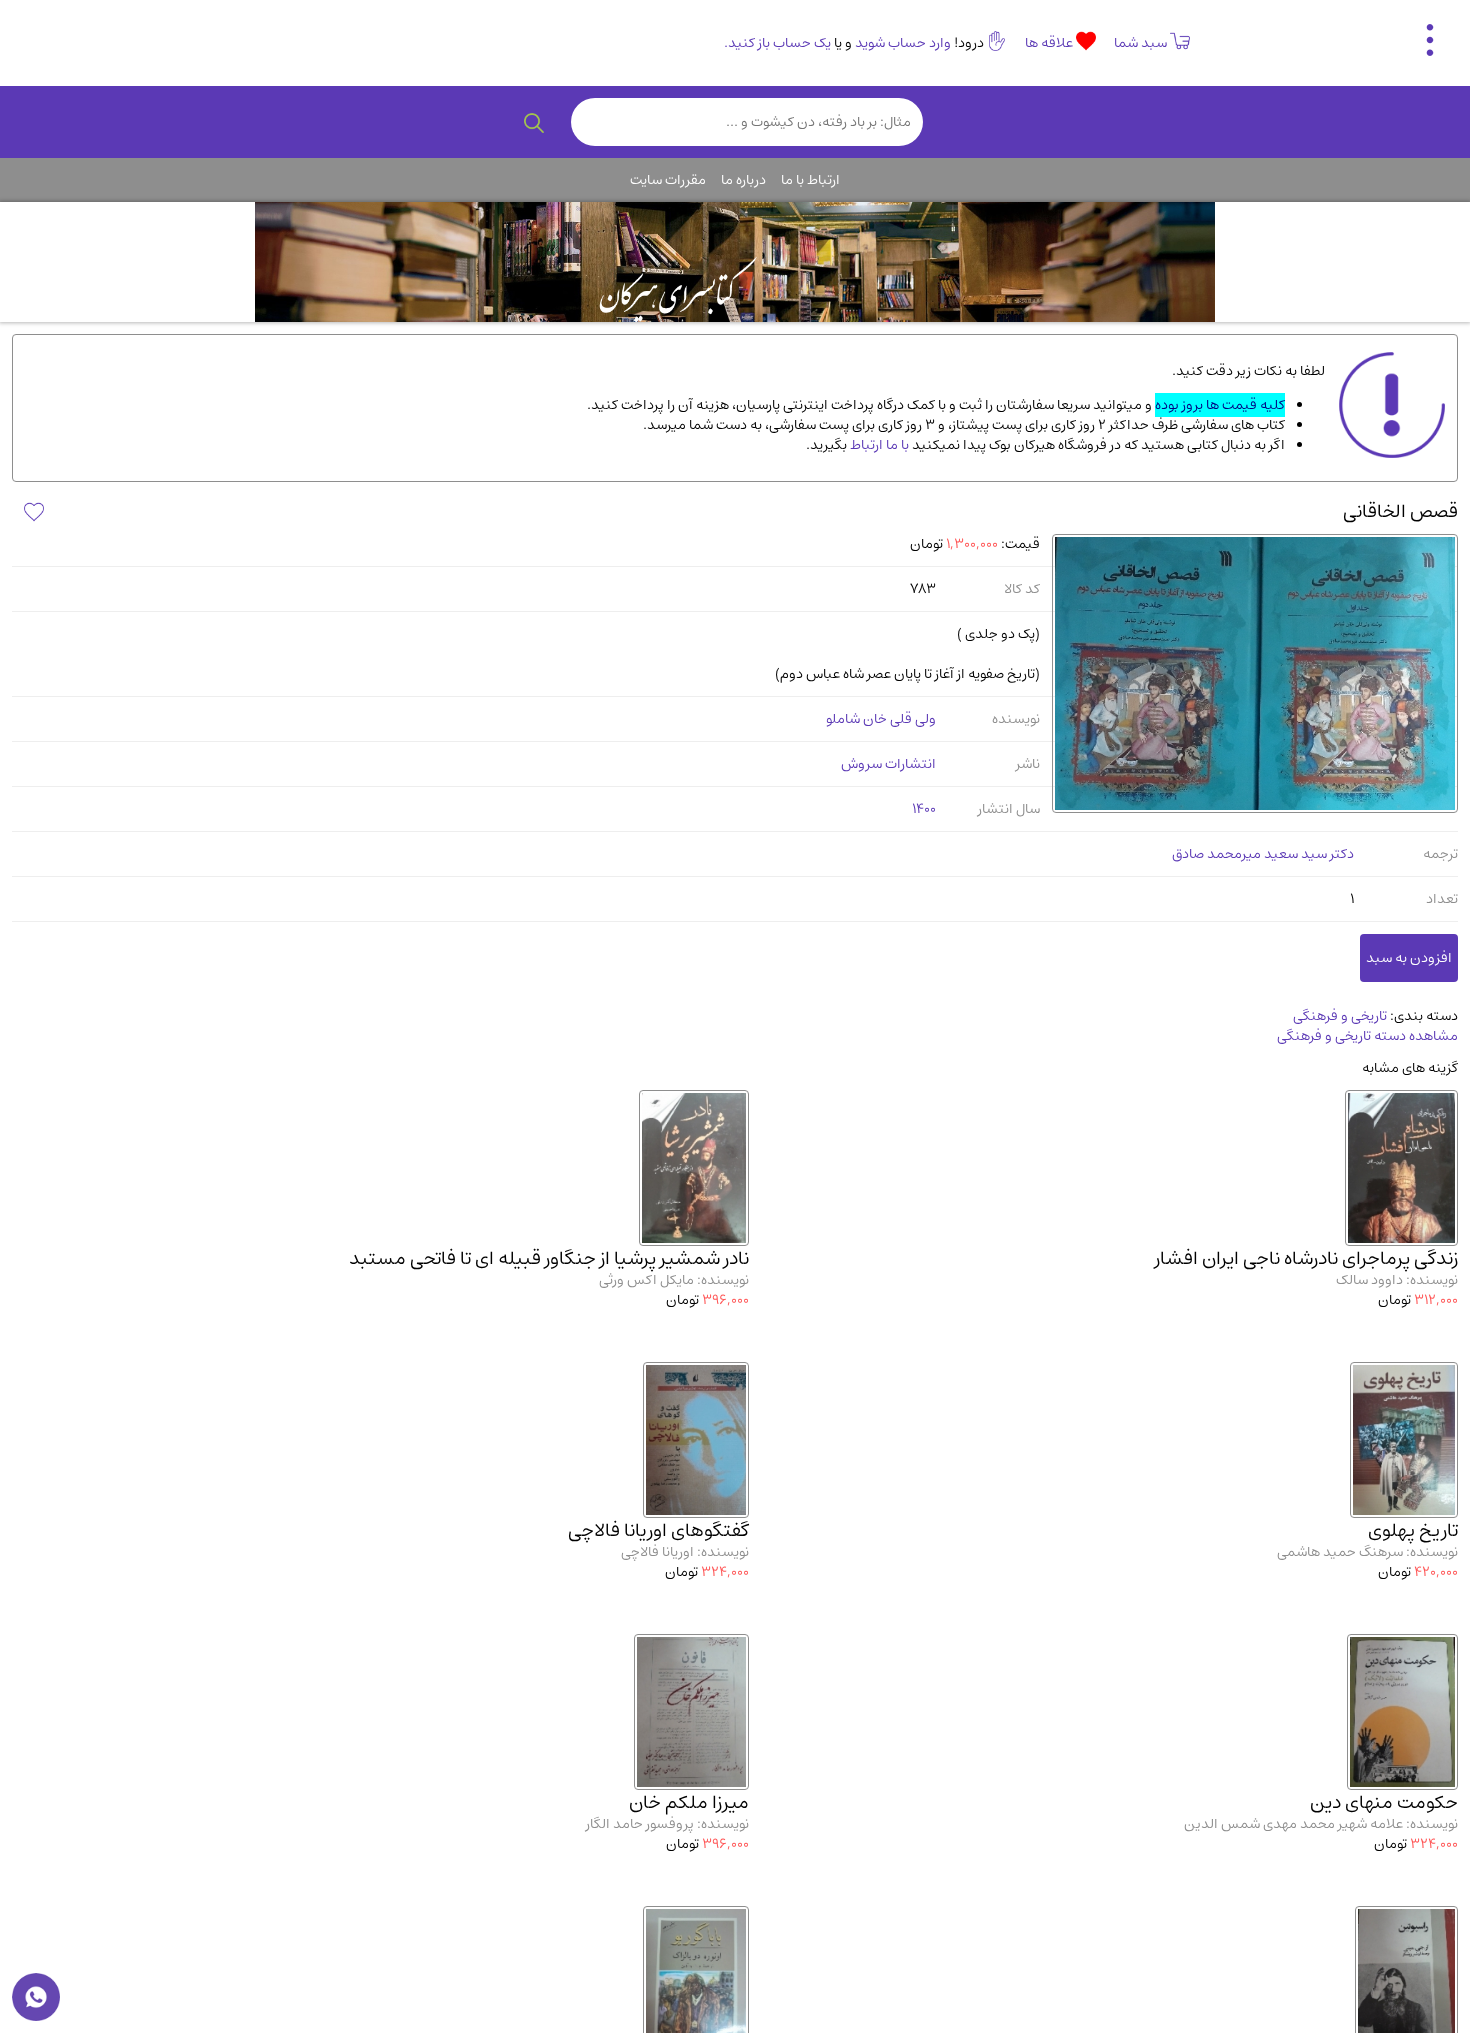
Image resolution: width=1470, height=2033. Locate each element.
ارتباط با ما (810, 180)
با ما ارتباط (878, 445)
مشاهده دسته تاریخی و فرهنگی (1367, 1036)
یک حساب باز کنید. (777, 43)
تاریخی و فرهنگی (1340, 1016)
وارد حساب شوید (903, 43)
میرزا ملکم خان (689, 1802)
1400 (924, 809)
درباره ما (743, 180)
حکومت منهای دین (1384, 1802)
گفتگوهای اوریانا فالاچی (658, 1530)
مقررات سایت (668, 180)
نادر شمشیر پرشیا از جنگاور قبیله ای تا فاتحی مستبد (549, 1258)
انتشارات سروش (888, 764)
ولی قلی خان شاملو (881, 719)
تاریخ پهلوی (1413, 1530)
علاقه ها (1050, 43)
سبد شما (1140, 43)
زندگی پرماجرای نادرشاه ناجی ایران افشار (1306, 1258)
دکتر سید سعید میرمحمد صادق (1263, 854)
